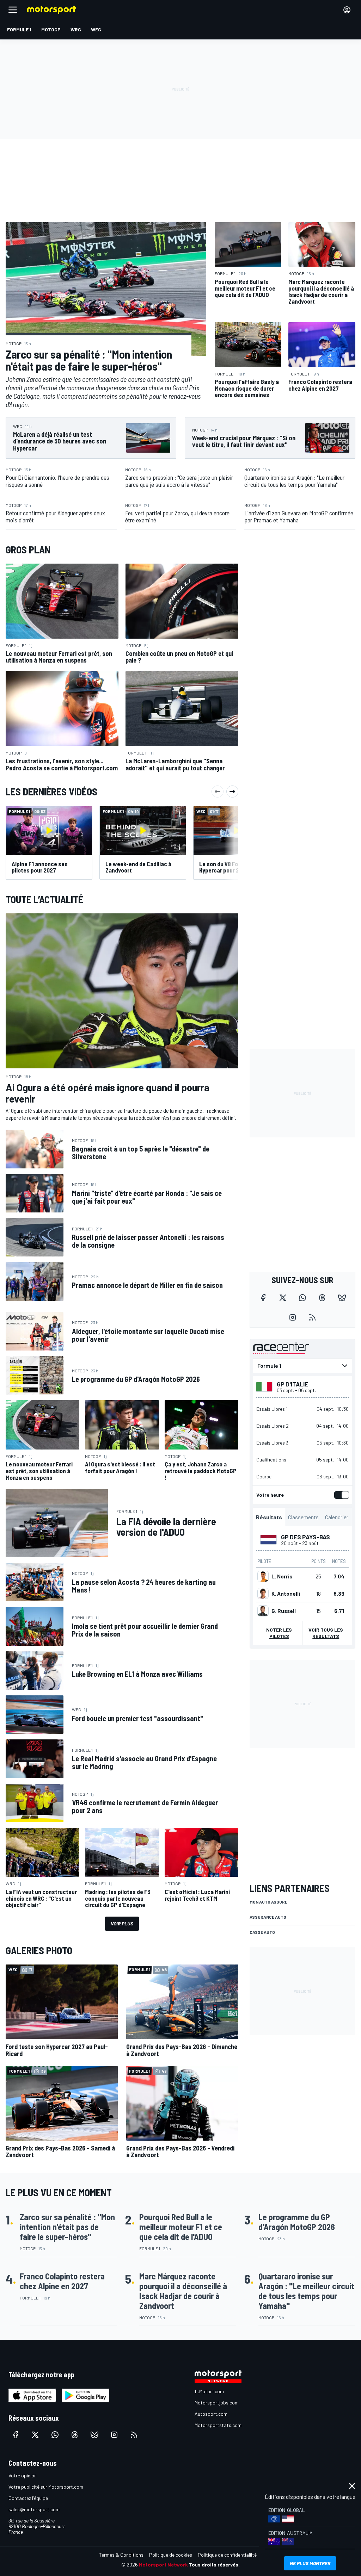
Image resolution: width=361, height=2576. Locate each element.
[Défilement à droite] (232, 792)
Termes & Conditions (121, 2555)
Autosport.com (211, 2414)
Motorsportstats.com (218, 2425)
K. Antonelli (286, 1594)
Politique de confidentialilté (227, 2555)
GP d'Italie (292, 1384)
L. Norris (282, 1576)
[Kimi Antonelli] (263, 1594)
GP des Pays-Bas (305, 1537)
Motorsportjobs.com (217, 2403)
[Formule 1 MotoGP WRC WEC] (302, 1366)
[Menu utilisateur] (347, 10)
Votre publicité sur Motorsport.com (46, 2487)
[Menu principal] (13, 10)
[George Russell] (263, 1611)
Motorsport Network (163, 2565)
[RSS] (312, 1317)
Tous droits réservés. (214, 2565)
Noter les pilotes (279, 1633)
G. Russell (284, 1611)
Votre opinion (23, 2475)
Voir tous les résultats (326, 1633)
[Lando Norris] (263, 1576)
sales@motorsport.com (34, 2509)
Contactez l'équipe (28, 2498)
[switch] (340, 1495)
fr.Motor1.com (209, 2391)
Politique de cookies (171, 2555)
